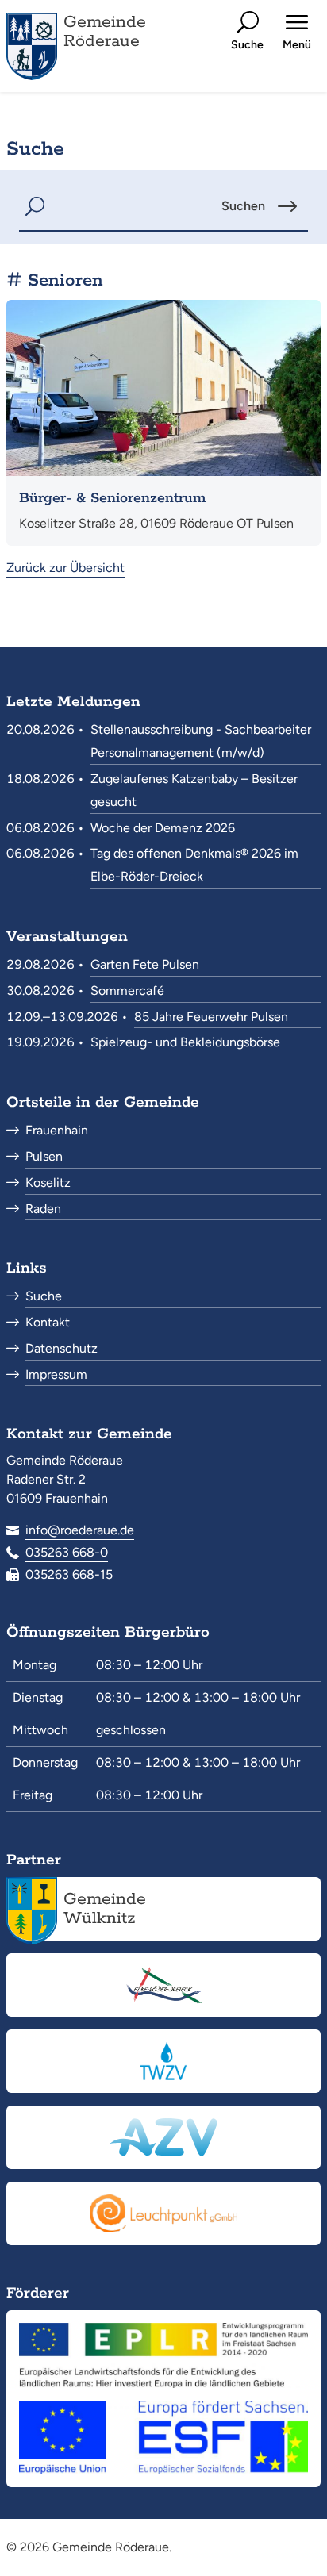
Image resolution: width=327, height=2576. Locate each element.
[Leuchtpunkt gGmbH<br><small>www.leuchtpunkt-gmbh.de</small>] (163, 2213)
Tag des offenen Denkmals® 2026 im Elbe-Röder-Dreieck (194, 865)
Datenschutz (62, 1348)
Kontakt (48, 1322)
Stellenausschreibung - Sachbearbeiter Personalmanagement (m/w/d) (201, 741)
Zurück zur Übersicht (65, 568)
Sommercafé (127, 990)
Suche (44, 1296)
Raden (43, 1209)
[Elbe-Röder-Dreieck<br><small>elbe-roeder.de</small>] (163, 1985)
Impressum (56, 1374)
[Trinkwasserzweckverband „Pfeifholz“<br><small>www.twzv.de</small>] (163, 2061)
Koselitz (48, 1182)
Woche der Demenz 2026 (163, 828)
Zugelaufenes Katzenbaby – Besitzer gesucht (194, 790)
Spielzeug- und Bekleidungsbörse (185, 1042)
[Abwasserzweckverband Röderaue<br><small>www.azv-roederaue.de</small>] (163, 2137)
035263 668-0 (67, 1552)
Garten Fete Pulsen (145, 964)
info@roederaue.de (80, 1530)
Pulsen (44, 1156)
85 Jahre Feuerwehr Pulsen (211, 1017)
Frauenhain (57, 1130)
